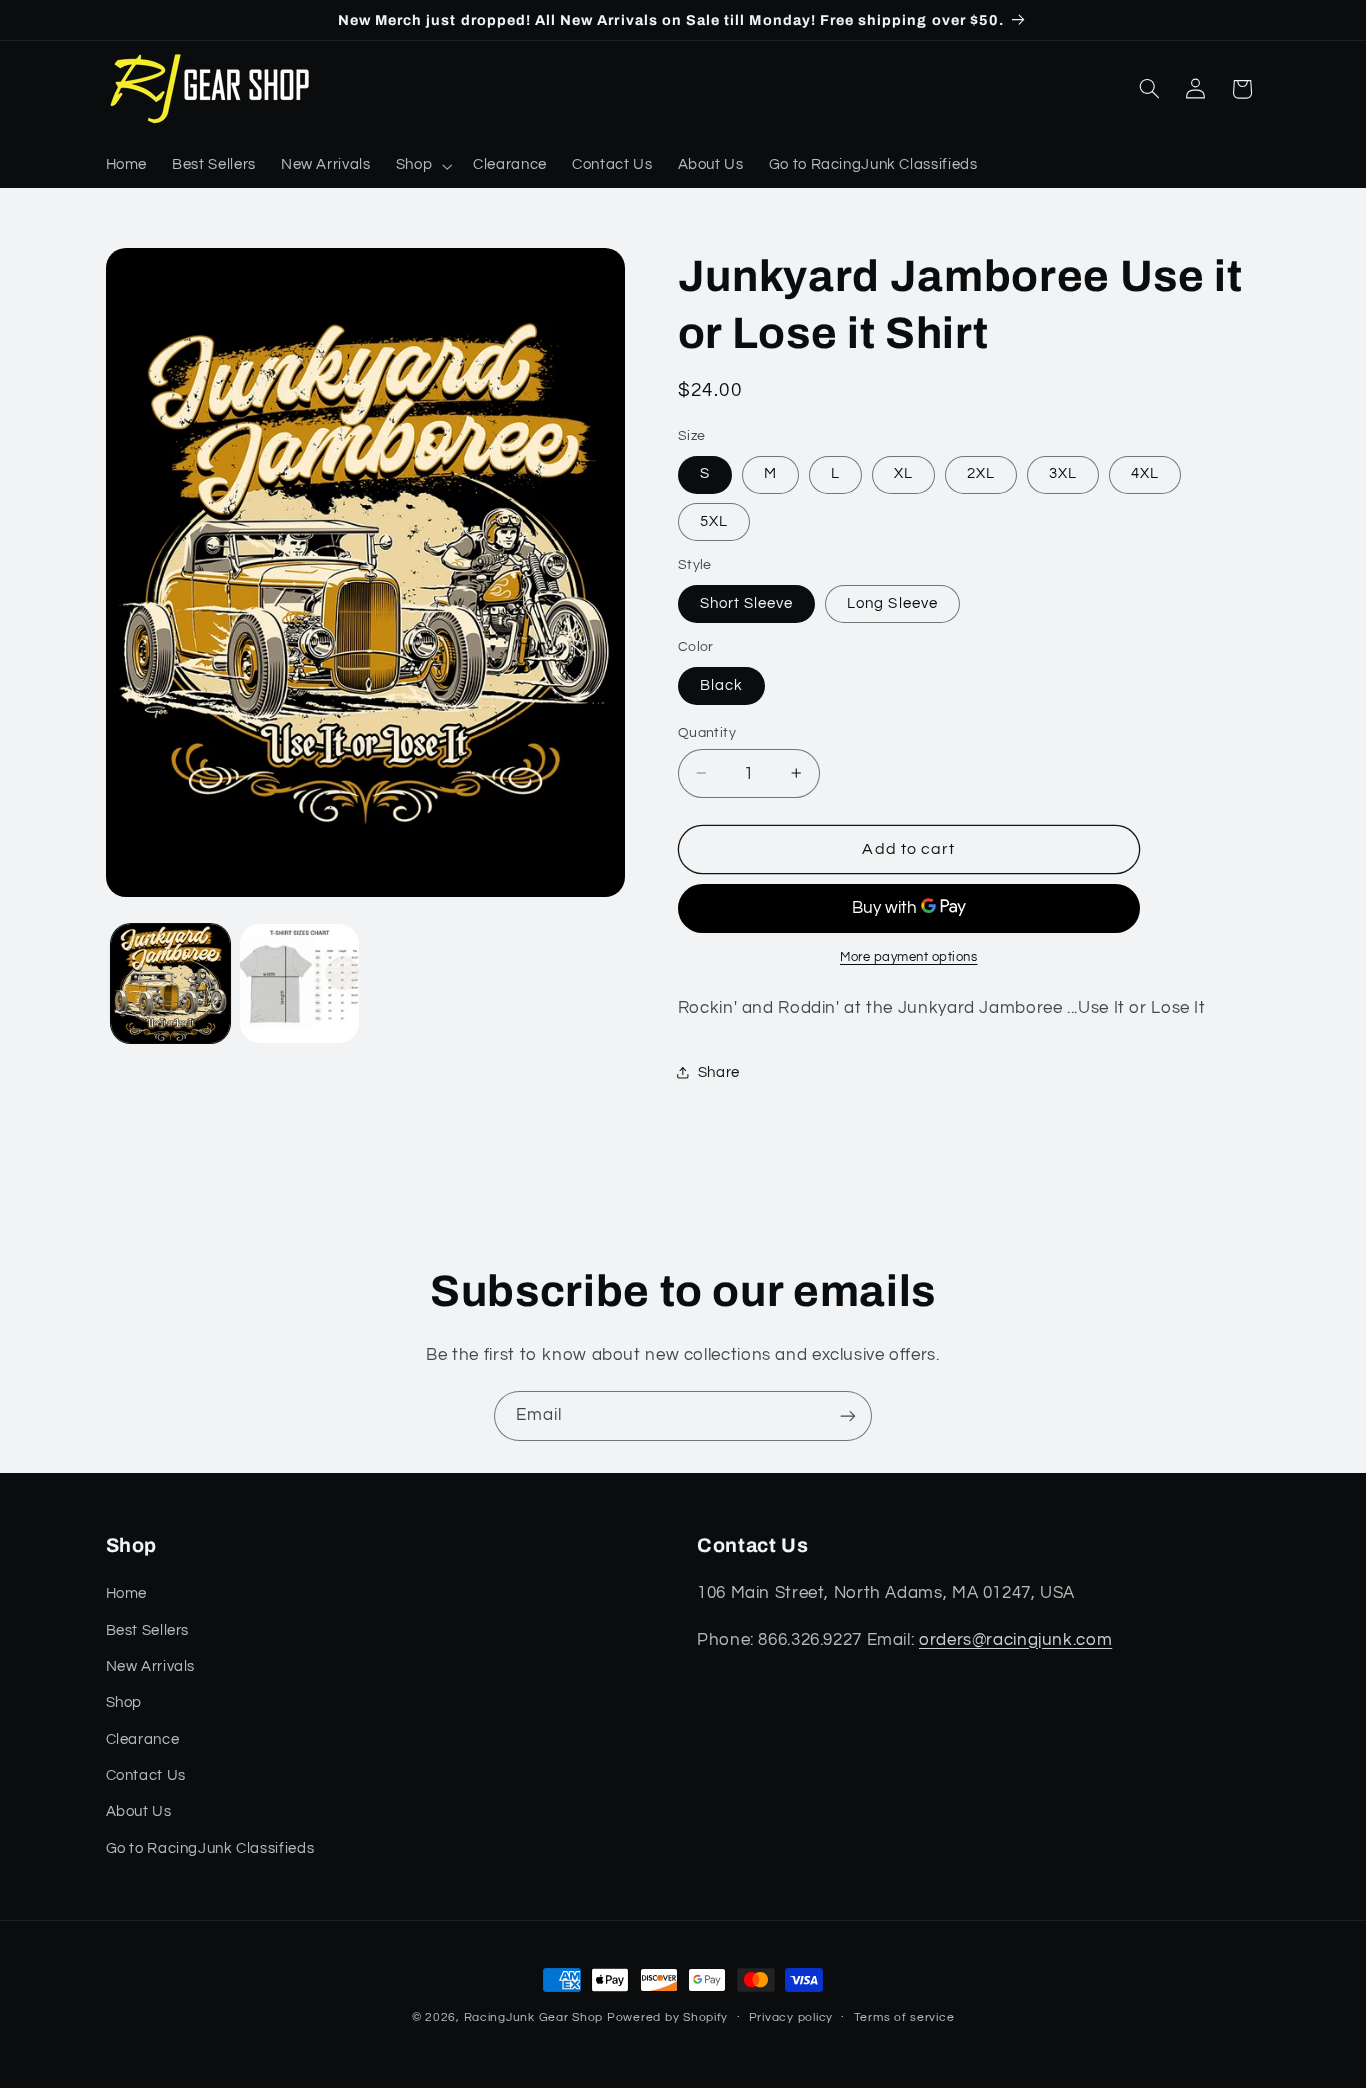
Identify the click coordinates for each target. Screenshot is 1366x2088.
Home (127, 1593)
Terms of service (904, 2017)
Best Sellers (148, 1630)
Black (721, 684)
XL (903, 473)
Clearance (143, 1739)
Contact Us (146, 1775)
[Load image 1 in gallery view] (170, 983)
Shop (124, 1702)
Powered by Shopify (667, 2017)
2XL (981, 473)
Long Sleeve (892, 602)
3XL (1063, 473)
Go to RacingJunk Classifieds (210, 1848)
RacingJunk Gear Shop (534, 2017)
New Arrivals (151, 1666)
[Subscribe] (848, 1415)
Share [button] (719, 1071)
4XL (1145, 473)
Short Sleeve (747, 602)
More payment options (909, 957)
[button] (421, 166)
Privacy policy (791, 2017)
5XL (714, 520)
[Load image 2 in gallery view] (299, 983)
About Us (139, 1811)
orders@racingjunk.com (1015, 1640)
